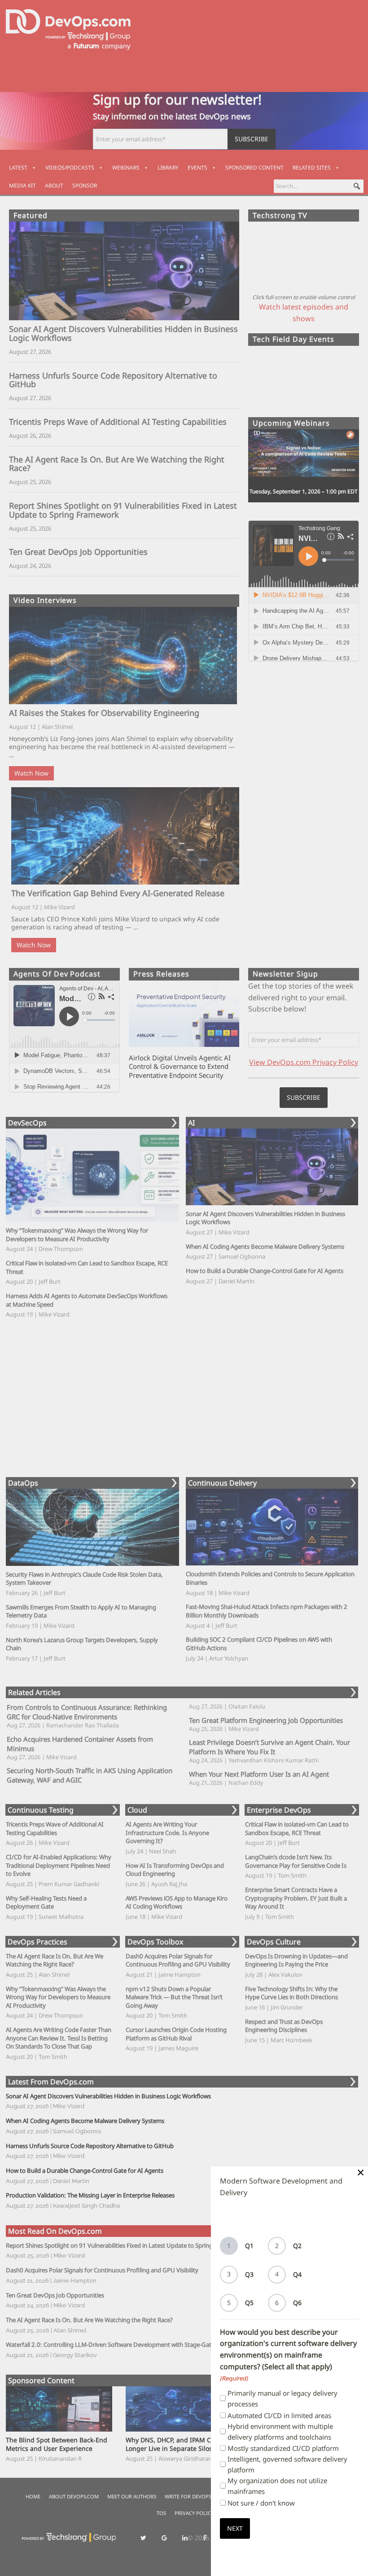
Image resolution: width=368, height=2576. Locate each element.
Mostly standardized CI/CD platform (283, 2448)
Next (235, 2528)
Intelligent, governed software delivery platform (287, 2464)
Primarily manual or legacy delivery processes (283, 2398)
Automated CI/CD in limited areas (279, 2415)
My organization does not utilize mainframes (277, 2486)
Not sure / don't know (261, 2503)
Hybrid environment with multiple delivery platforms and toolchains (280, 2432)
